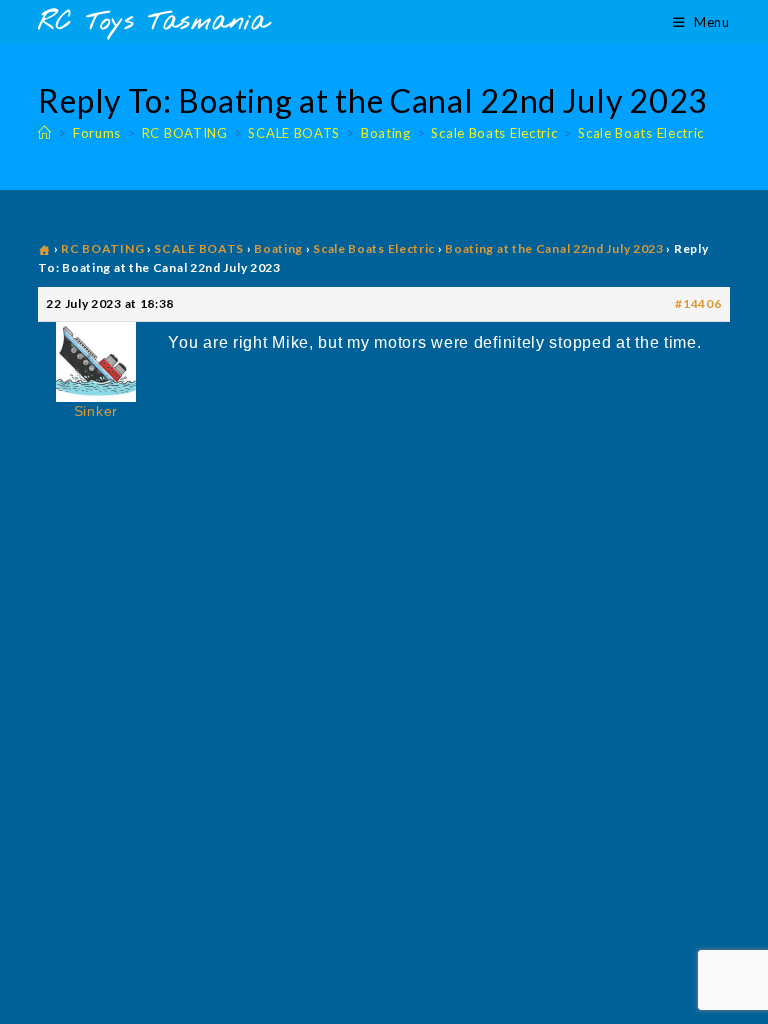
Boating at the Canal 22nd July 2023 (554, 248)
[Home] (45, 133)
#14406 (698, 303)
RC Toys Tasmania (153, 22)
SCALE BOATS (199, 248)
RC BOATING (102, 248)
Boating (278, 248)
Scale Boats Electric (641, 133)
